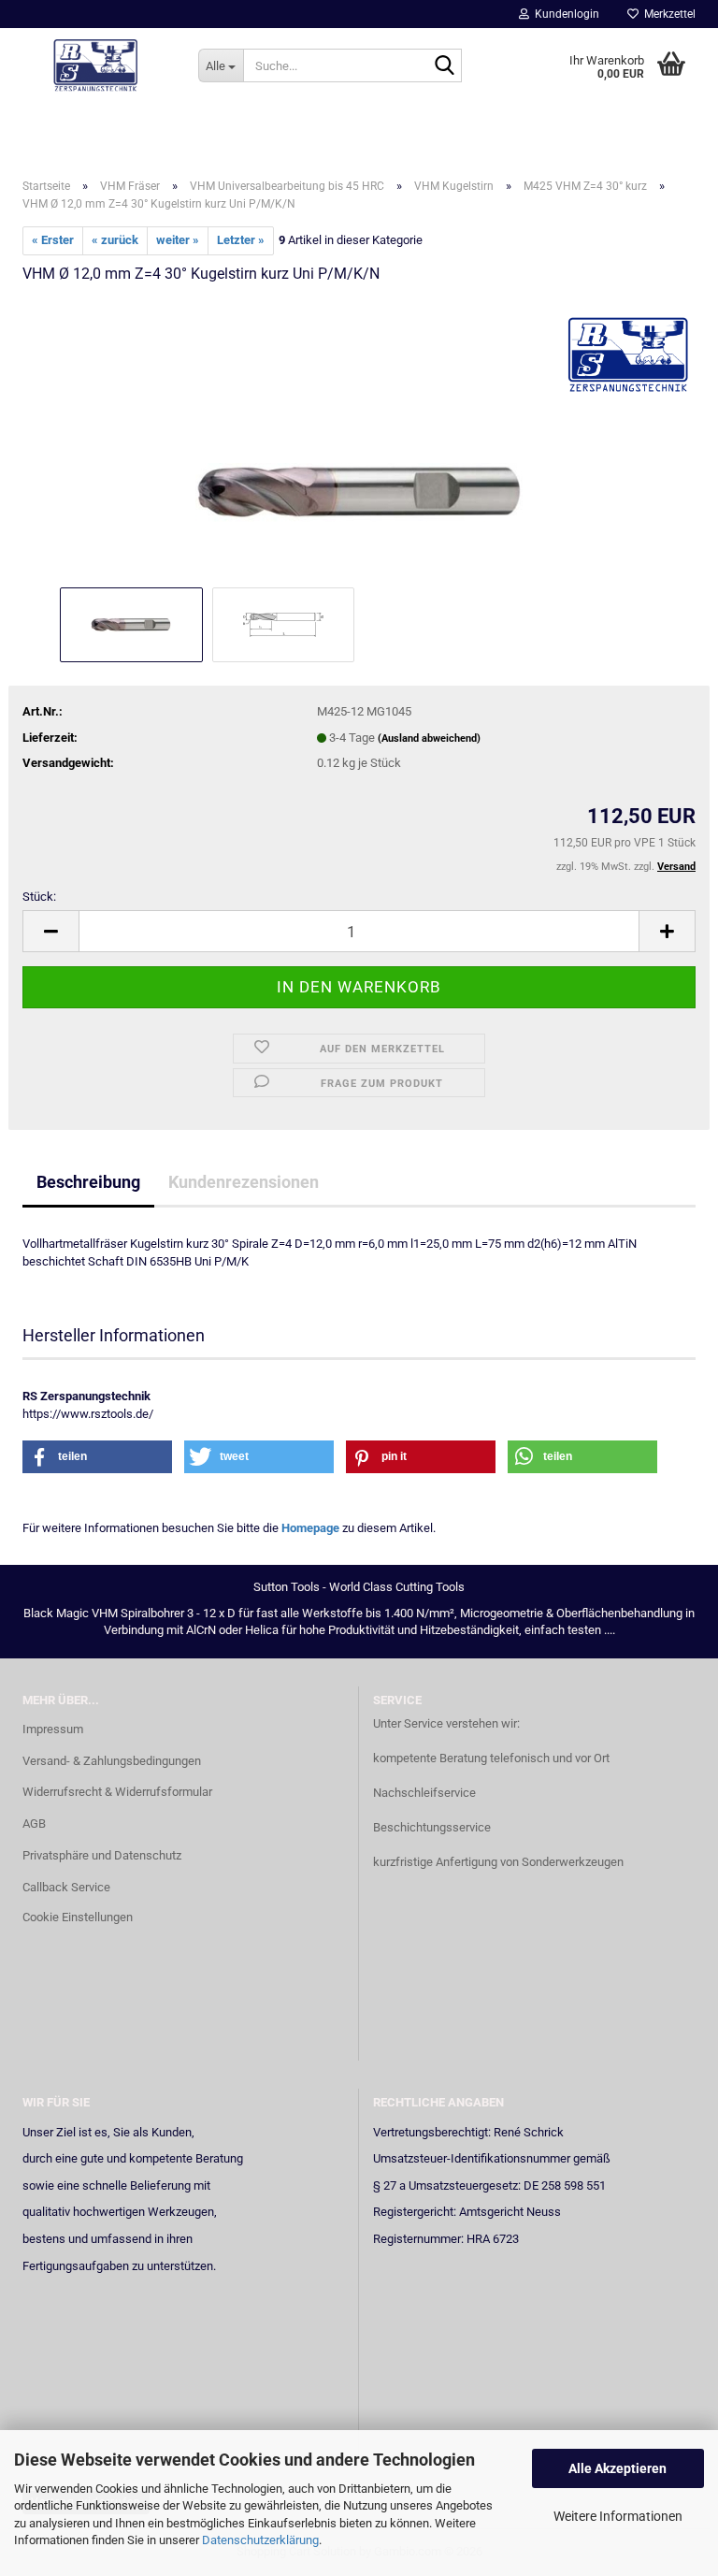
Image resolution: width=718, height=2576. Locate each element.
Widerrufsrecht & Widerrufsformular (117, 1792)
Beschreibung (88, 1182)
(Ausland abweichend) (429, 738)
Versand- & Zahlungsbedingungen (112, 1761)
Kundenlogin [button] (564, 14)
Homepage (310, 1528)
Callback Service (66, 1887)
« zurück (115, 240)
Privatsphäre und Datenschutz (102, 1855)
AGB (34, 1823)
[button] (50, 931)
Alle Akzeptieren (617, 2468)
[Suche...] (444, 66)
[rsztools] (96, 65)
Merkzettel (667, 14)
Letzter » (241, 240)
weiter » (178, 240)
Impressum (53, 1729)
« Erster (53, 240)
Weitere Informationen (618, 2516)
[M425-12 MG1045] (359, 441)
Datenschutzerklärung (260, 2540)
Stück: (39, 897)
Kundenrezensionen (244, 1182)
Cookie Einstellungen (78, 1917)
